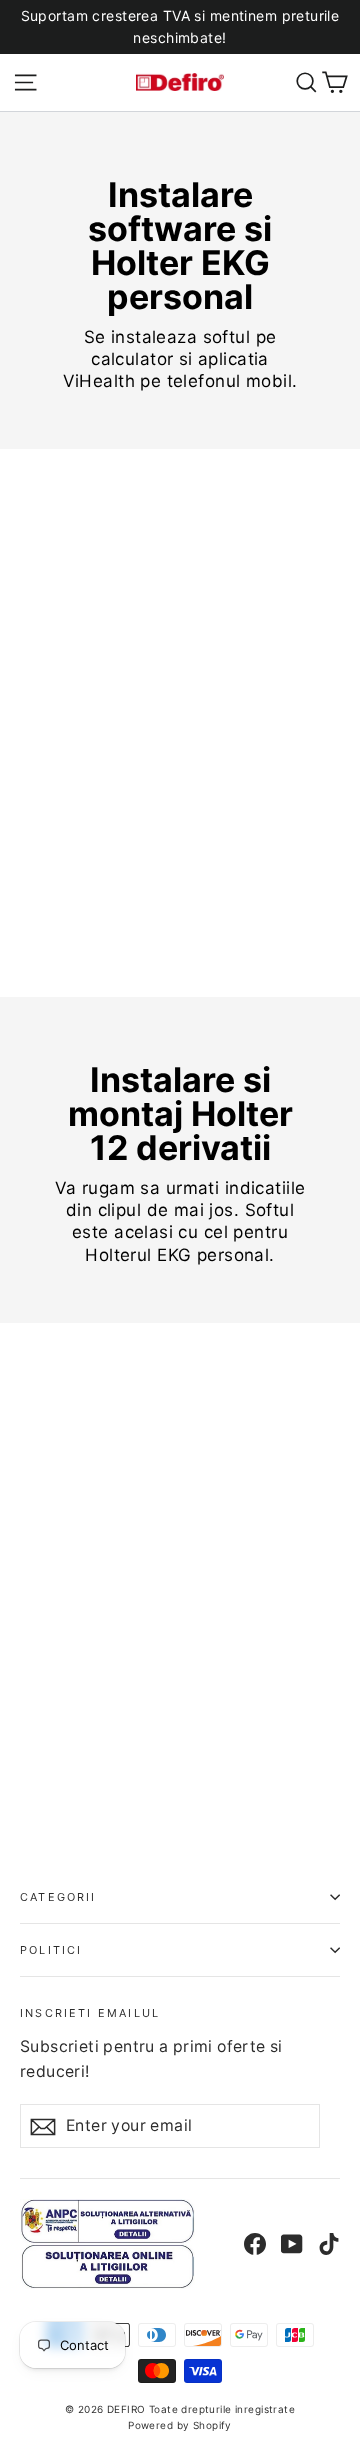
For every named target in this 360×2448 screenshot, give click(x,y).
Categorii (58, 1897)
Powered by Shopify (180, 2425)
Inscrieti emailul (90, 2012)
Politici (51, 1950)
